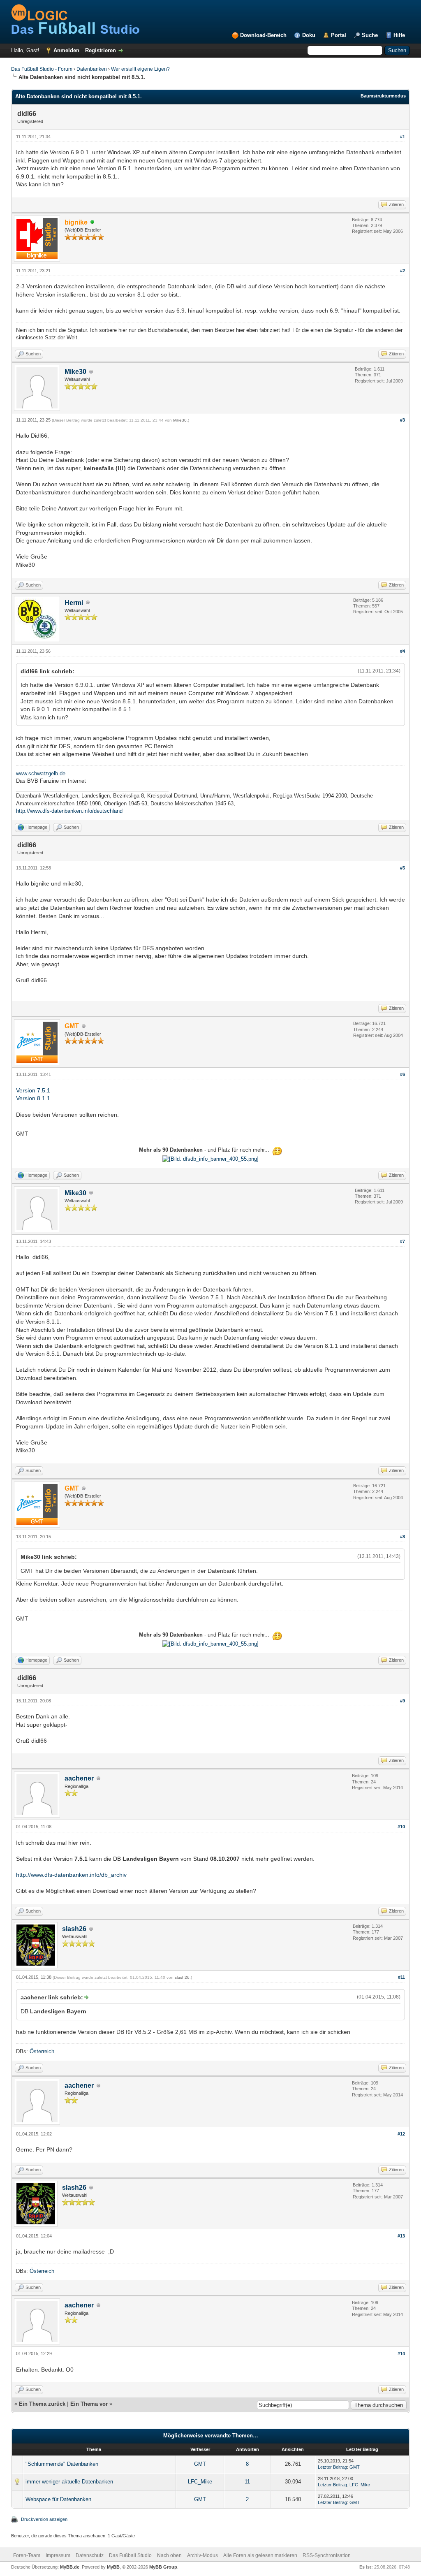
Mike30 (75, 372)
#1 (402, 137)
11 (247, 2482)
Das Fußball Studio (130, 2555)
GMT (200, 2464)
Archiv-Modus (202, 2555)
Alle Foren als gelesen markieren (260, 2555)
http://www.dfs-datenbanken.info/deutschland (69, 811)
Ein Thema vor (89, 2404)
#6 (402, 1074)
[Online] (93, 223)
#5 (402, 868)
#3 (402, 420)
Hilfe (399, 35)
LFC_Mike (200, 2482)
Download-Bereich (263, 35)
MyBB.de (70, 2567)
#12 (401, 2134)
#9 (402, 1701)
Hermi (74, 603)
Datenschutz (90, 2555)
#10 (401, 1827)
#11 (401, 1977)
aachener (79, 1778)
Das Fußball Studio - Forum (42, 69)
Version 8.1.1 (33, 1098)
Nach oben (169, 2555)
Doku (309, 35)
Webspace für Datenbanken (58, 2499)
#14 (401, 2353)
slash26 (74, 1929)
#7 (402, 1241)
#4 (402, 651)
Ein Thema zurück (42, 2404)
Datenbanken (92, 69)
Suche (370, 35)
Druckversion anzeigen (44, 2519)
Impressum (58, 2555)
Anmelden (66, 50)
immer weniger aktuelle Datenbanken (69, 2482)
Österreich (42, 2051)
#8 (402, 1537)
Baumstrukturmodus (383, 96)
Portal (339, 35)
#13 (401, 2236)
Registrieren (101, 50)
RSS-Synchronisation (327, 2555)
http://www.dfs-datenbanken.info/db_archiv (71, 1875)
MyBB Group (163, 2567)
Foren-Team (27, 2555)
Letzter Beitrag (332, 2467)
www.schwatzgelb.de (41, 773)
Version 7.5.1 (33, 1090)
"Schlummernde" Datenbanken (62, 2464)
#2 (402, 271)
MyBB (113, 2567)
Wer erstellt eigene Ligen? (140, 69)
